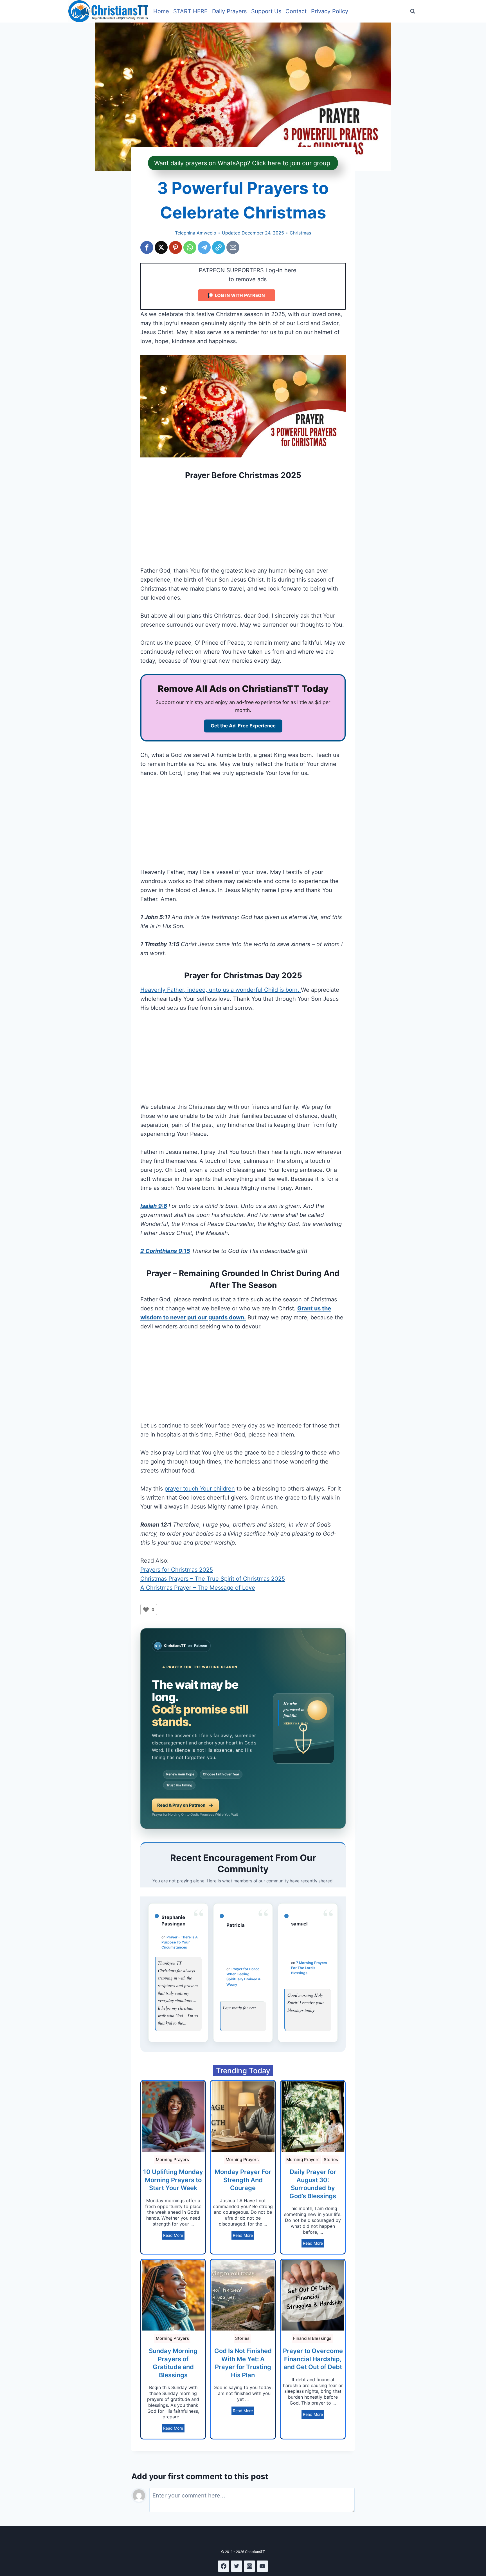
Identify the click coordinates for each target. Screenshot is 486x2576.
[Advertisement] (243, 524)
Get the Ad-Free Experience (243, 726)
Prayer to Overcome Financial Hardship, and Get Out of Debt (313, 2359)
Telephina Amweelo (196, 233)
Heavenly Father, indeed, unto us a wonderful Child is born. (221, 990)
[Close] (291, 12)
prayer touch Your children (200, 1489)
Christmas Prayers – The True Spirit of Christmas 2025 (213, 1579)
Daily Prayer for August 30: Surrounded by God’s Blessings (313, 2184)
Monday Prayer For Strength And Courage (243, 2180)
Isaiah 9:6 (154, 1206)
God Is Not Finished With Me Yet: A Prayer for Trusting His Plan (243, 2363)
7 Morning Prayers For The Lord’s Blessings (309, 1968)
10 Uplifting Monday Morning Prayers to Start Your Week (173, 2180)
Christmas (300, 233)
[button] (147, 247)
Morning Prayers (172, 2160)
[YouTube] (262, 2566)
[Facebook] (224, 2566)
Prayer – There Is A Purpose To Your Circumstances (180, 1942)
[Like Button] (146, 1610)
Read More (173, 2235)
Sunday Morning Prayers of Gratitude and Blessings (173, 2363)
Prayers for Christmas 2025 (177, 1570)
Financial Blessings (312, 2338)
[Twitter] (237, 2566)
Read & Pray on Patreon (181, 1805)
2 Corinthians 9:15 (165, 1251)
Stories (331, 2160)
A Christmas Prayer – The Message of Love (198, 1588)
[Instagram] (249, 2566)
